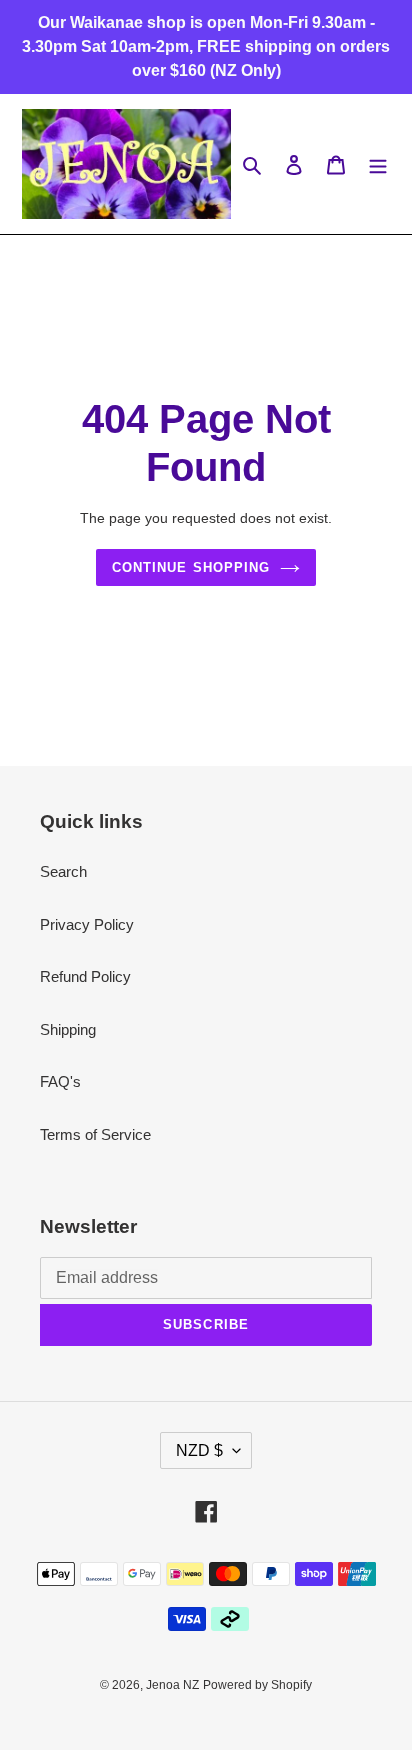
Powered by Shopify (257, 1685)
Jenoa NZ (172, 1685)
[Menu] (378, 164)
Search (63, 871)
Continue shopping (191, 567)
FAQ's (60, 1081)
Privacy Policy (87, 924)
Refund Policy (85, 976)
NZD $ (199, 1450)
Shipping (68, 1029)
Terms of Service (95, 1134)
